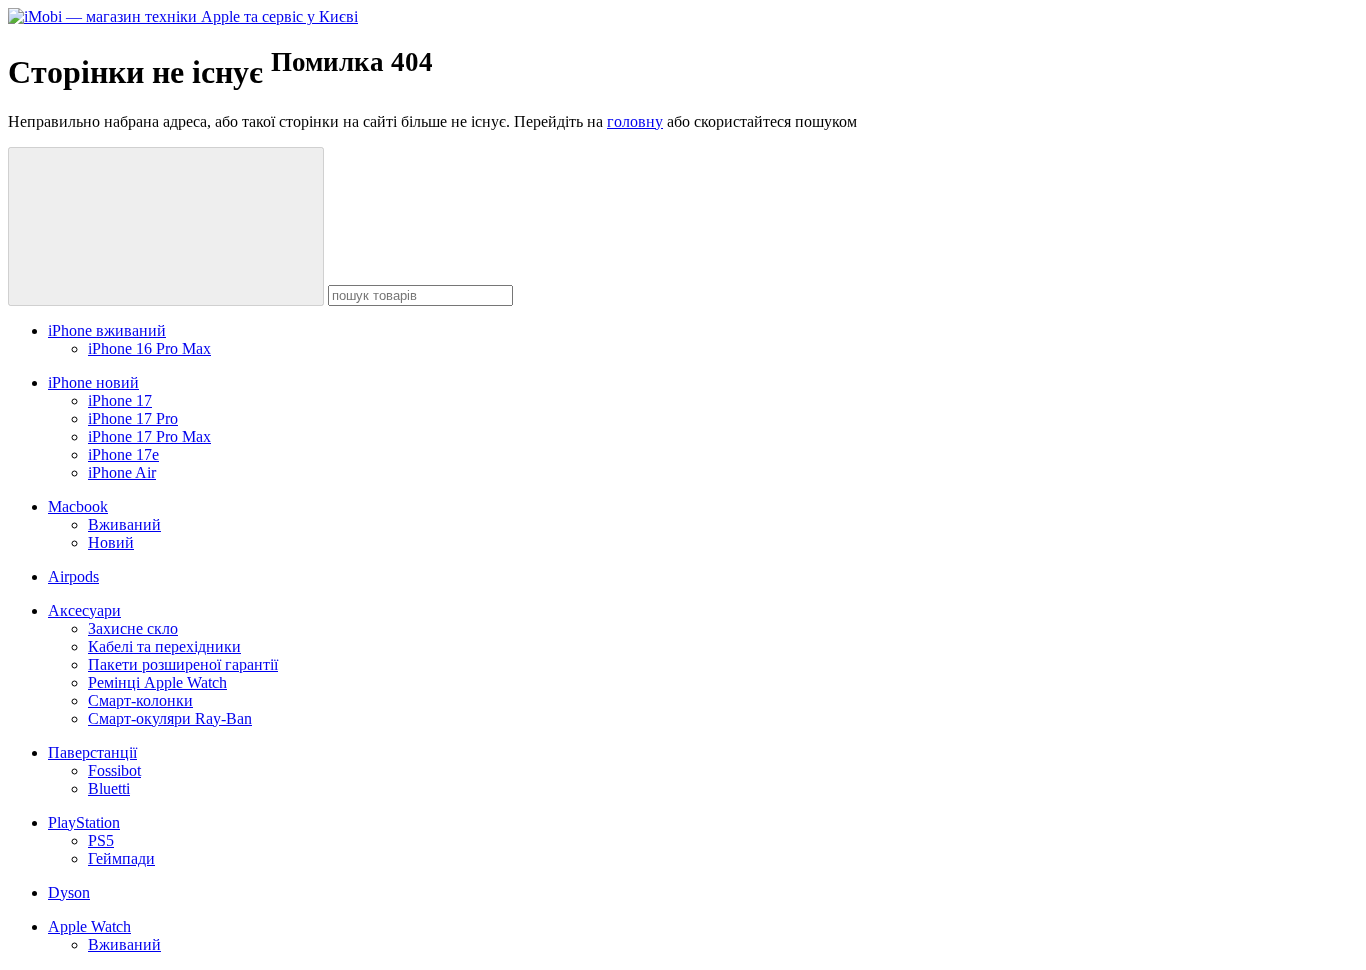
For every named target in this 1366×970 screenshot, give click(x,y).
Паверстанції (92, 752)
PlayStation (84, 822)
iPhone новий (93, 382)
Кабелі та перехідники (164, 646)
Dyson (69, 892)
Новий (111, 542)
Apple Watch (89, 926)
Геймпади (121, 858)
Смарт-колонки (140, 700)
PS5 (101, 840)
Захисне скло (133, 628)
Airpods (73, 576)
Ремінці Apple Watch (157, 682)
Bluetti (109, 788)
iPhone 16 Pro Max (149, 348)
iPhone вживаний (107, 330)
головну (635, 121)
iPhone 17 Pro (133, 418)
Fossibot (114, 770)
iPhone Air (122, 472)
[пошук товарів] (166, 226)
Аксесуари (84, 610)
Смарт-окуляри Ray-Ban (170, 718)
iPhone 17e (123, 454)
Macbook (78, 506)
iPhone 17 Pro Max (149, 436)
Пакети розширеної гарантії (183, 664)
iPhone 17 (120, 400)
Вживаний (124, 524)
